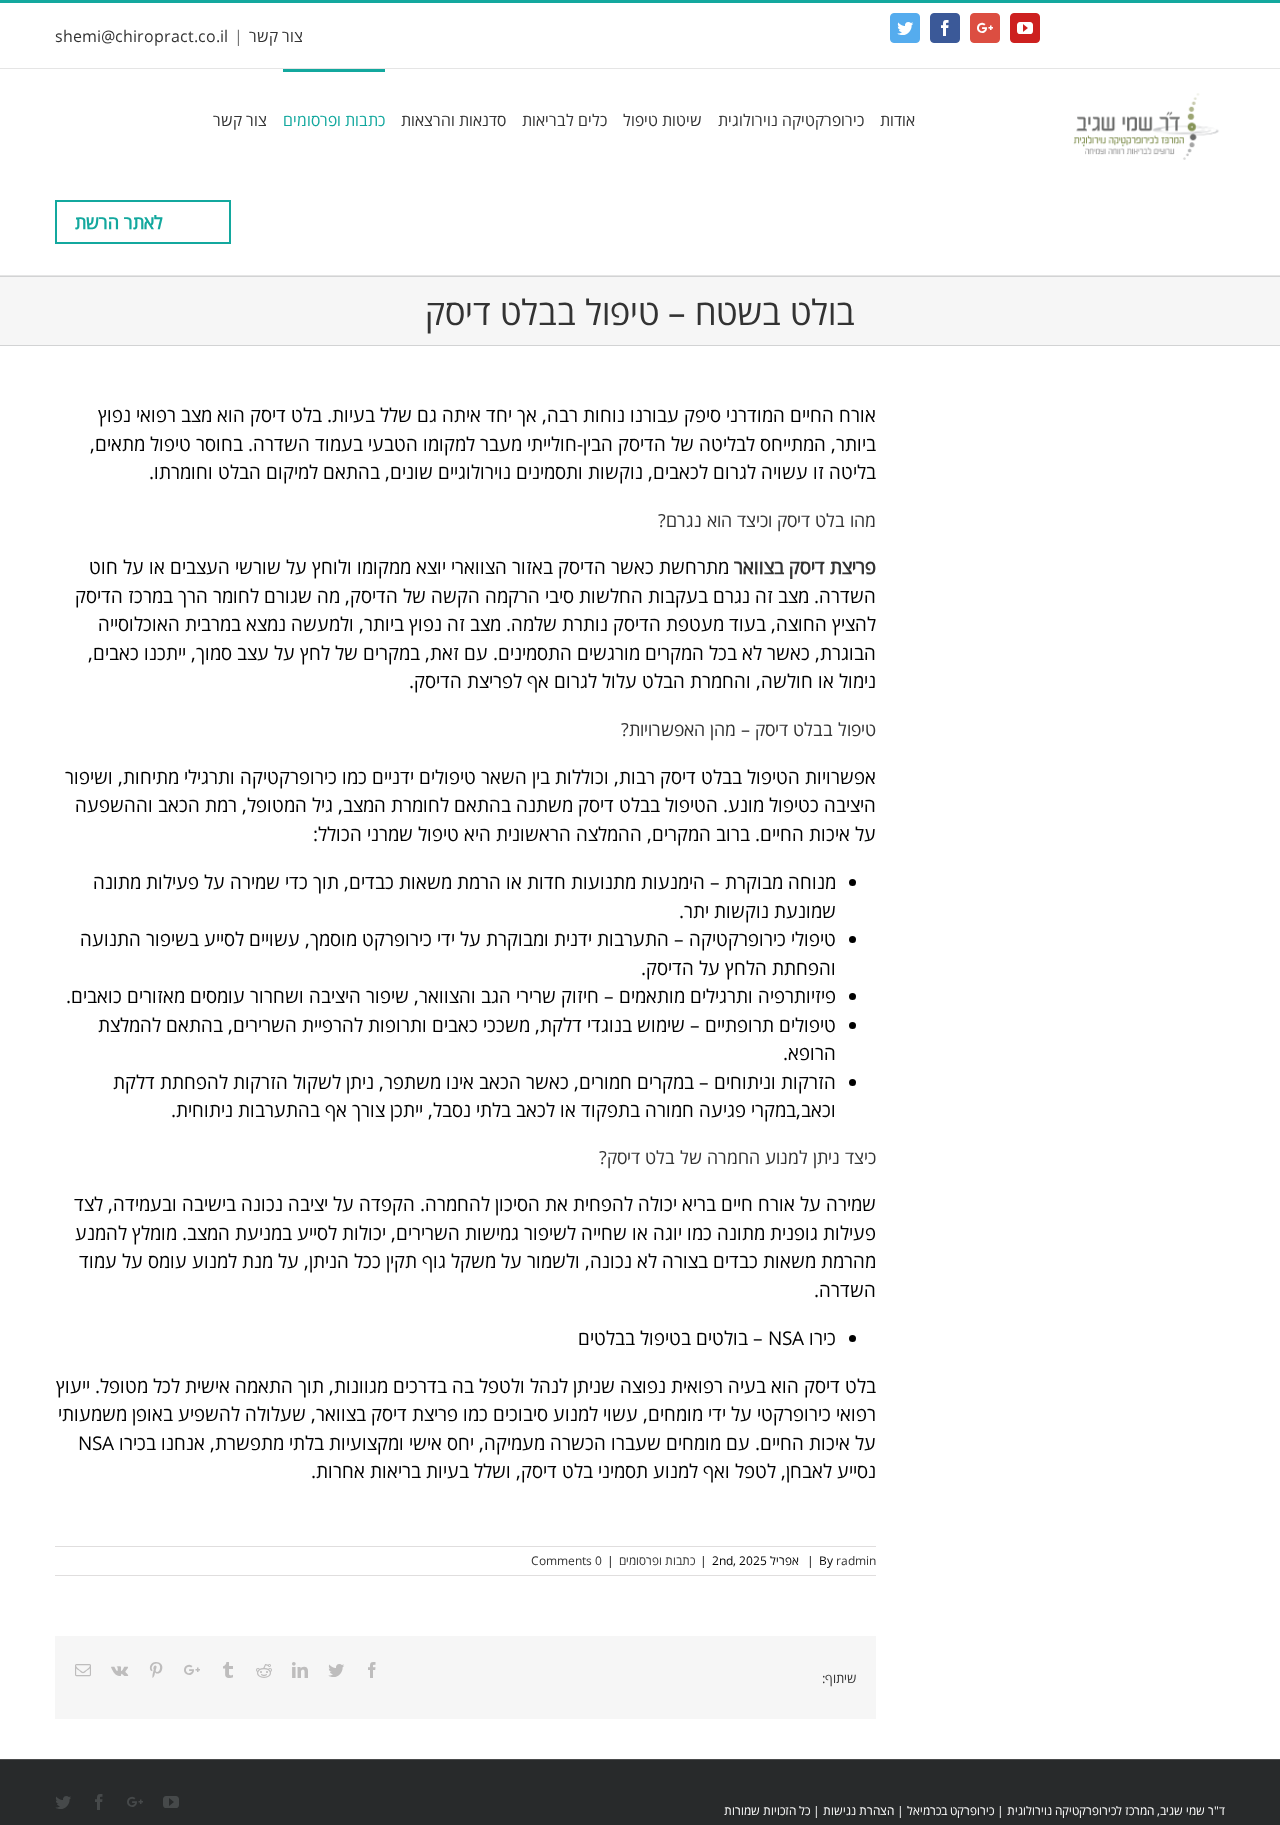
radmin (856, 1560)
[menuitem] (889, 119)
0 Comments (566, 1560)
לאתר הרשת (119, 222)
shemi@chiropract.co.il (141, 36)
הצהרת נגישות (858, 1810)
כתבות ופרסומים (657, 1560)
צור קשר (276, 36)
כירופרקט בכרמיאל (950, 1810)
